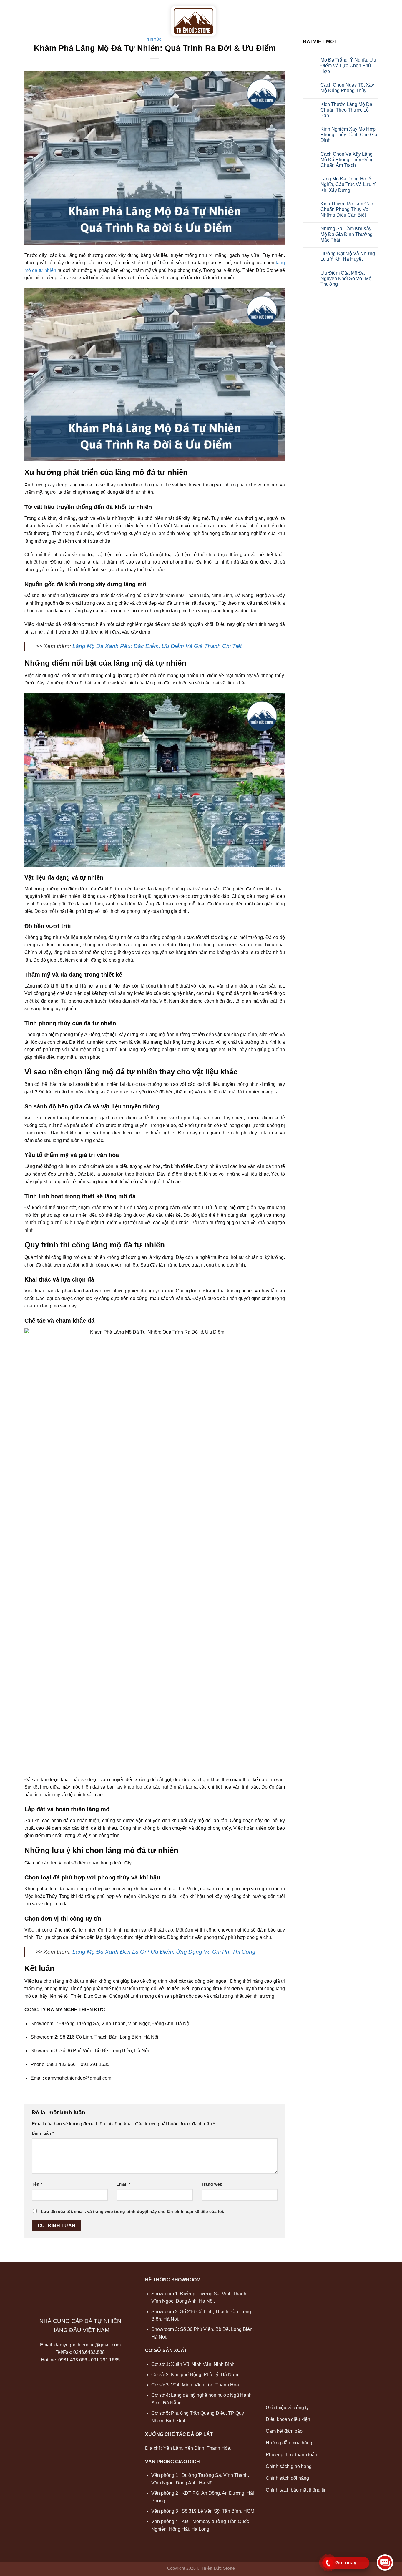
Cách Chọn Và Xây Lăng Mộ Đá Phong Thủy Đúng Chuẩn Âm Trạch (347, 160)
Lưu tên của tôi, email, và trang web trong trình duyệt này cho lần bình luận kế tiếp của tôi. (133, 2211)
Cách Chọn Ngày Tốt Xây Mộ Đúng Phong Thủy (347, 88)
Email (123, 2184)
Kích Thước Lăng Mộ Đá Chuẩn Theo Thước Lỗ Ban (346, 110)
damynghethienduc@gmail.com (88, 2345)
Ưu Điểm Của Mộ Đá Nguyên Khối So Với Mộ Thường (346, 279)
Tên (37, 2184)
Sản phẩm (109, 15)
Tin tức (341, 15)
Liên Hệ (368, 15)
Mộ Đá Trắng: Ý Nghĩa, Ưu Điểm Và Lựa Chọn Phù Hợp (348, 65)
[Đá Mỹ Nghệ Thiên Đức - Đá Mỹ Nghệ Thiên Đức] (193, 21)
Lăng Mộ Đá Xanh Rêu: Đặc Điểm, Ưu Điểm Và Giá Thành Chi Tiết (157, 646)
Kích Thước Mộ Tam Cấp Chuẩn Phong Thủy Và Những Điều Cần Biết (347, 209)
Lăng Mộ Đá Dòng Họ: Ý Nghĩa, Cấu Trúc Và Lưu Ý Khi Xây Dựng (348, 184)
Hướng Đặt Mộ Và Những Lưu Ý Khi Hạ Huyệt (348, 256)
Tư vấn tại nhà (245, 15)
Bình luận (43, 2133)
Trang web (212, 2184)
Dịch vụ (145, 15)
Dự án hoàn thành (298, 15)
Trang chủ (39, 15)
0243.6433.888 (89, 2352)
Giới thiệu (75, 15)
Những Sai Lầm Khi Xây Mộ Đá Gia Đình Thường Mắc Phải (347, 234)
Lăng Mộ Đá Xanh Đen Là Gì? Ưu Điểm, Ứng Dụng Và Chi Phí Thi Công (164, 1952)
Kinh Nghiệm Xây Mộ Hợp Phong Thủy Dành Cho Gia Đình (349, 135)
